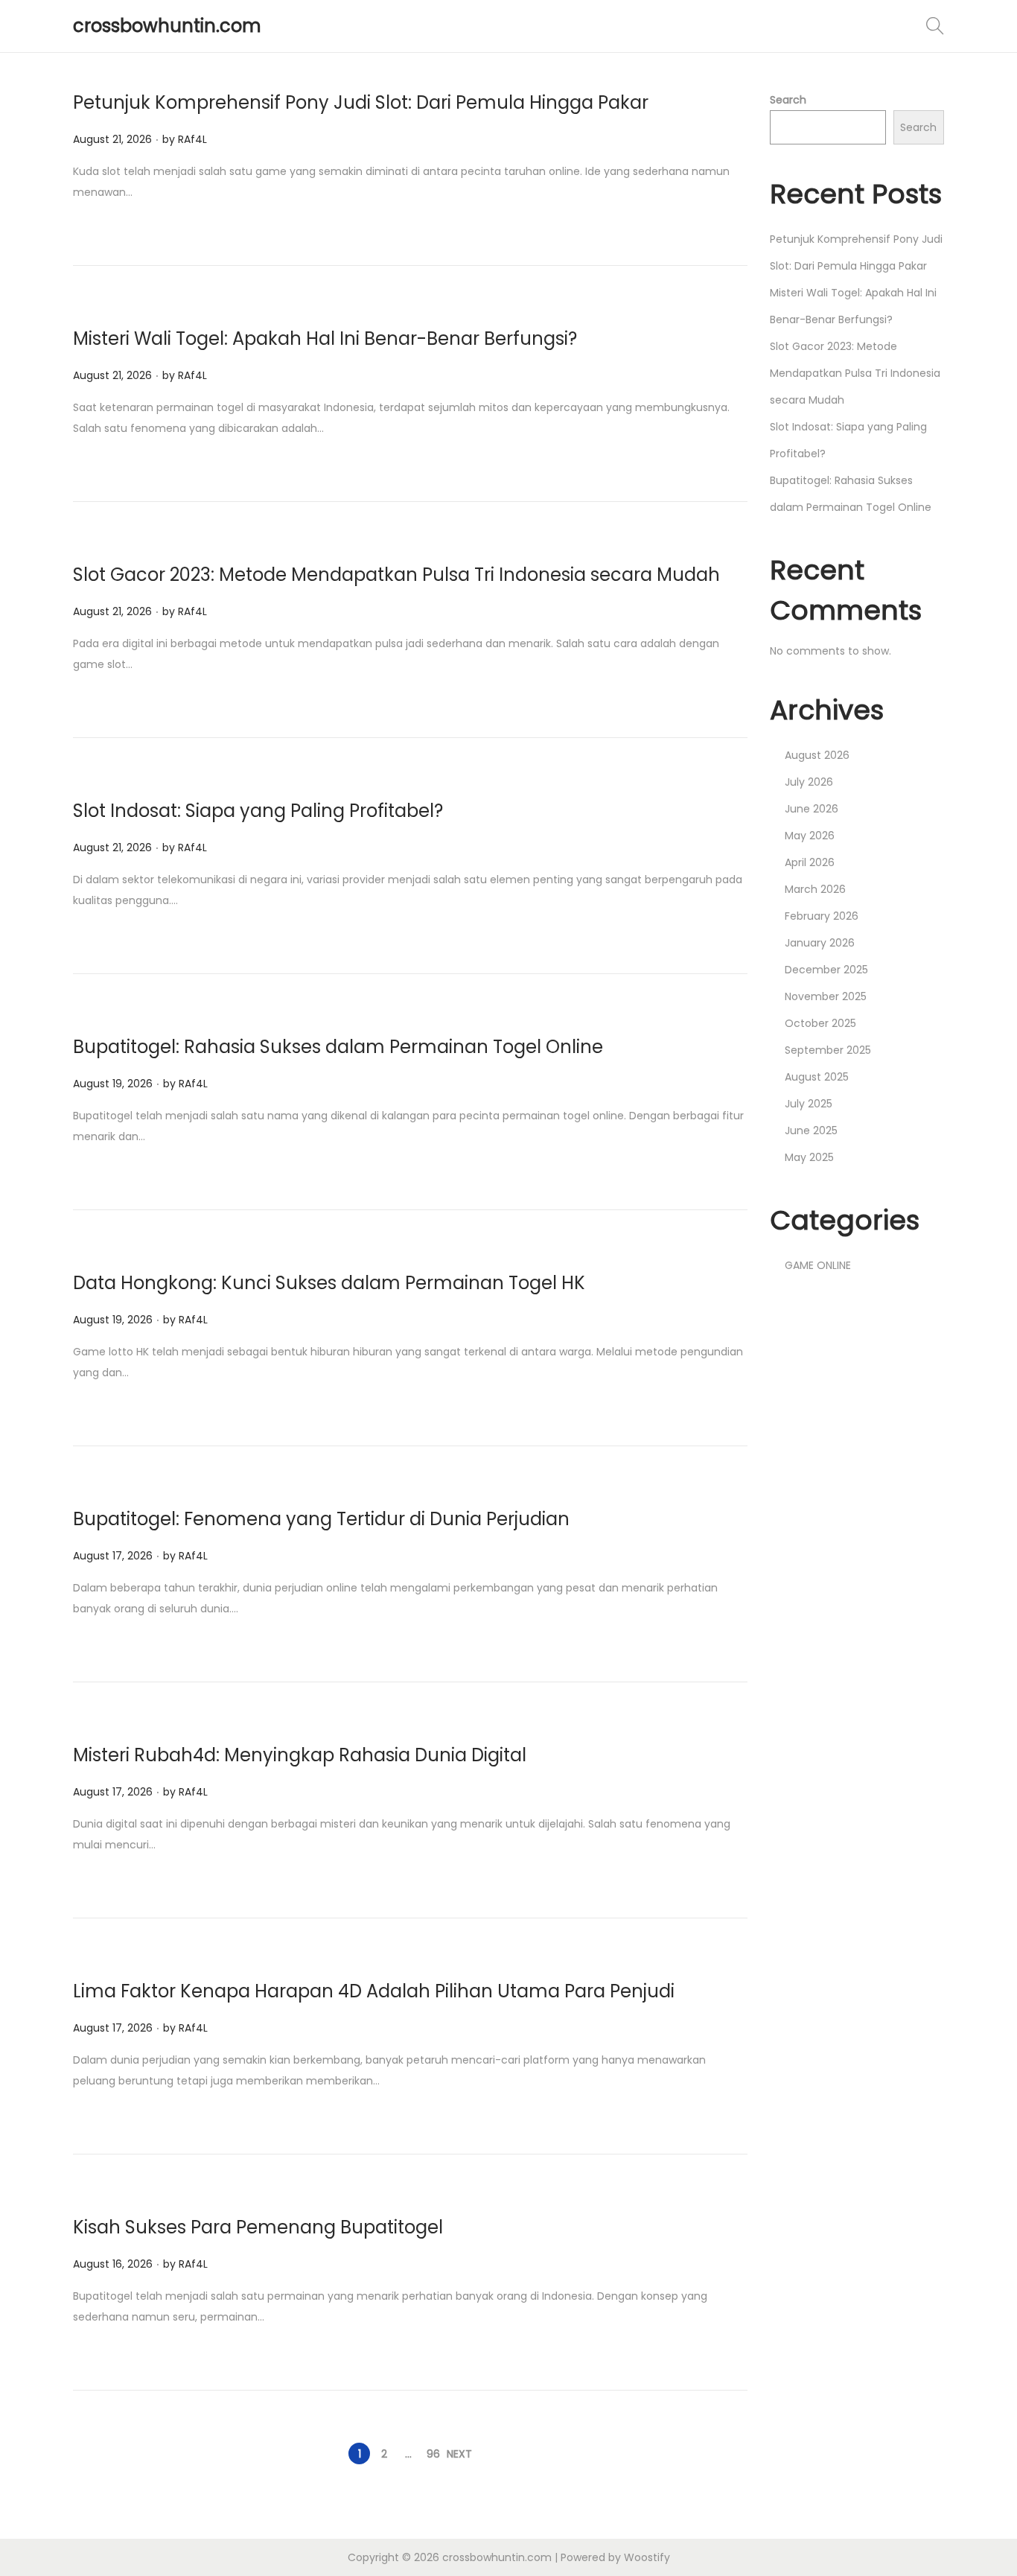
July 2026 (809, 782)
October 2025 (820, 1023)
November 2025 (826, 996)
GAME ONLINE (818, 1265)
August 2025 (817, 1077)
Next (459, 2454)
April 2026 (810, 862)
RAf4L (192, 139)
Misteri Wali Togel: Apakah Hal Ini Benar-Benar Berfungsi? (325, 338)
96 (433, 2454)
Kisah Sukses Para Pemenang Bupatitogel (258, 2227)
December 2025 (826, 970)
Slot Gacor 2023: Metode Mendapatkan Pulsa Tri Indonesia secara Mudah (396, 575)
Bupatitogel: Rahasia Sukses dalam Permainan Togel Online (338, 1047)
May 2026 (810, 836)
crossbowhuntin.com (167, 26)
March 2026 (815, 889)
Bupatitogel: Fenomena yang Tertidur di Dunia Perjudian (321, 1519)
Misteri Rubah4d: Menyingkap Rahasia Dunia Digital (300, 1755)
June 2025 (811, 1130)
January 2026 (820, 943)
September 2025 (828, 1050)
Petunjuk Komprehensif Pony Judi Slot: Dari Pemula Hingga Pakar (361, 102)
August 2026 (817, 755)
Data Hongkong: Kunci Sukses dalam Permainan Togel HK (329, 1283)
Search (788, 100)
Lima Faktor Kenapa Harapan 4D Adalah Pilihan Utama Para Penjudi (374, 1991)
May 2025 (809, 1157)
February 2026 (822, 916)
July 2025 (809, 1104)
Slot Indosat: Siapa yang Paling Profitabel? (258, 811)
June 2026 (812, 809)
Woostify (647, 2557)
